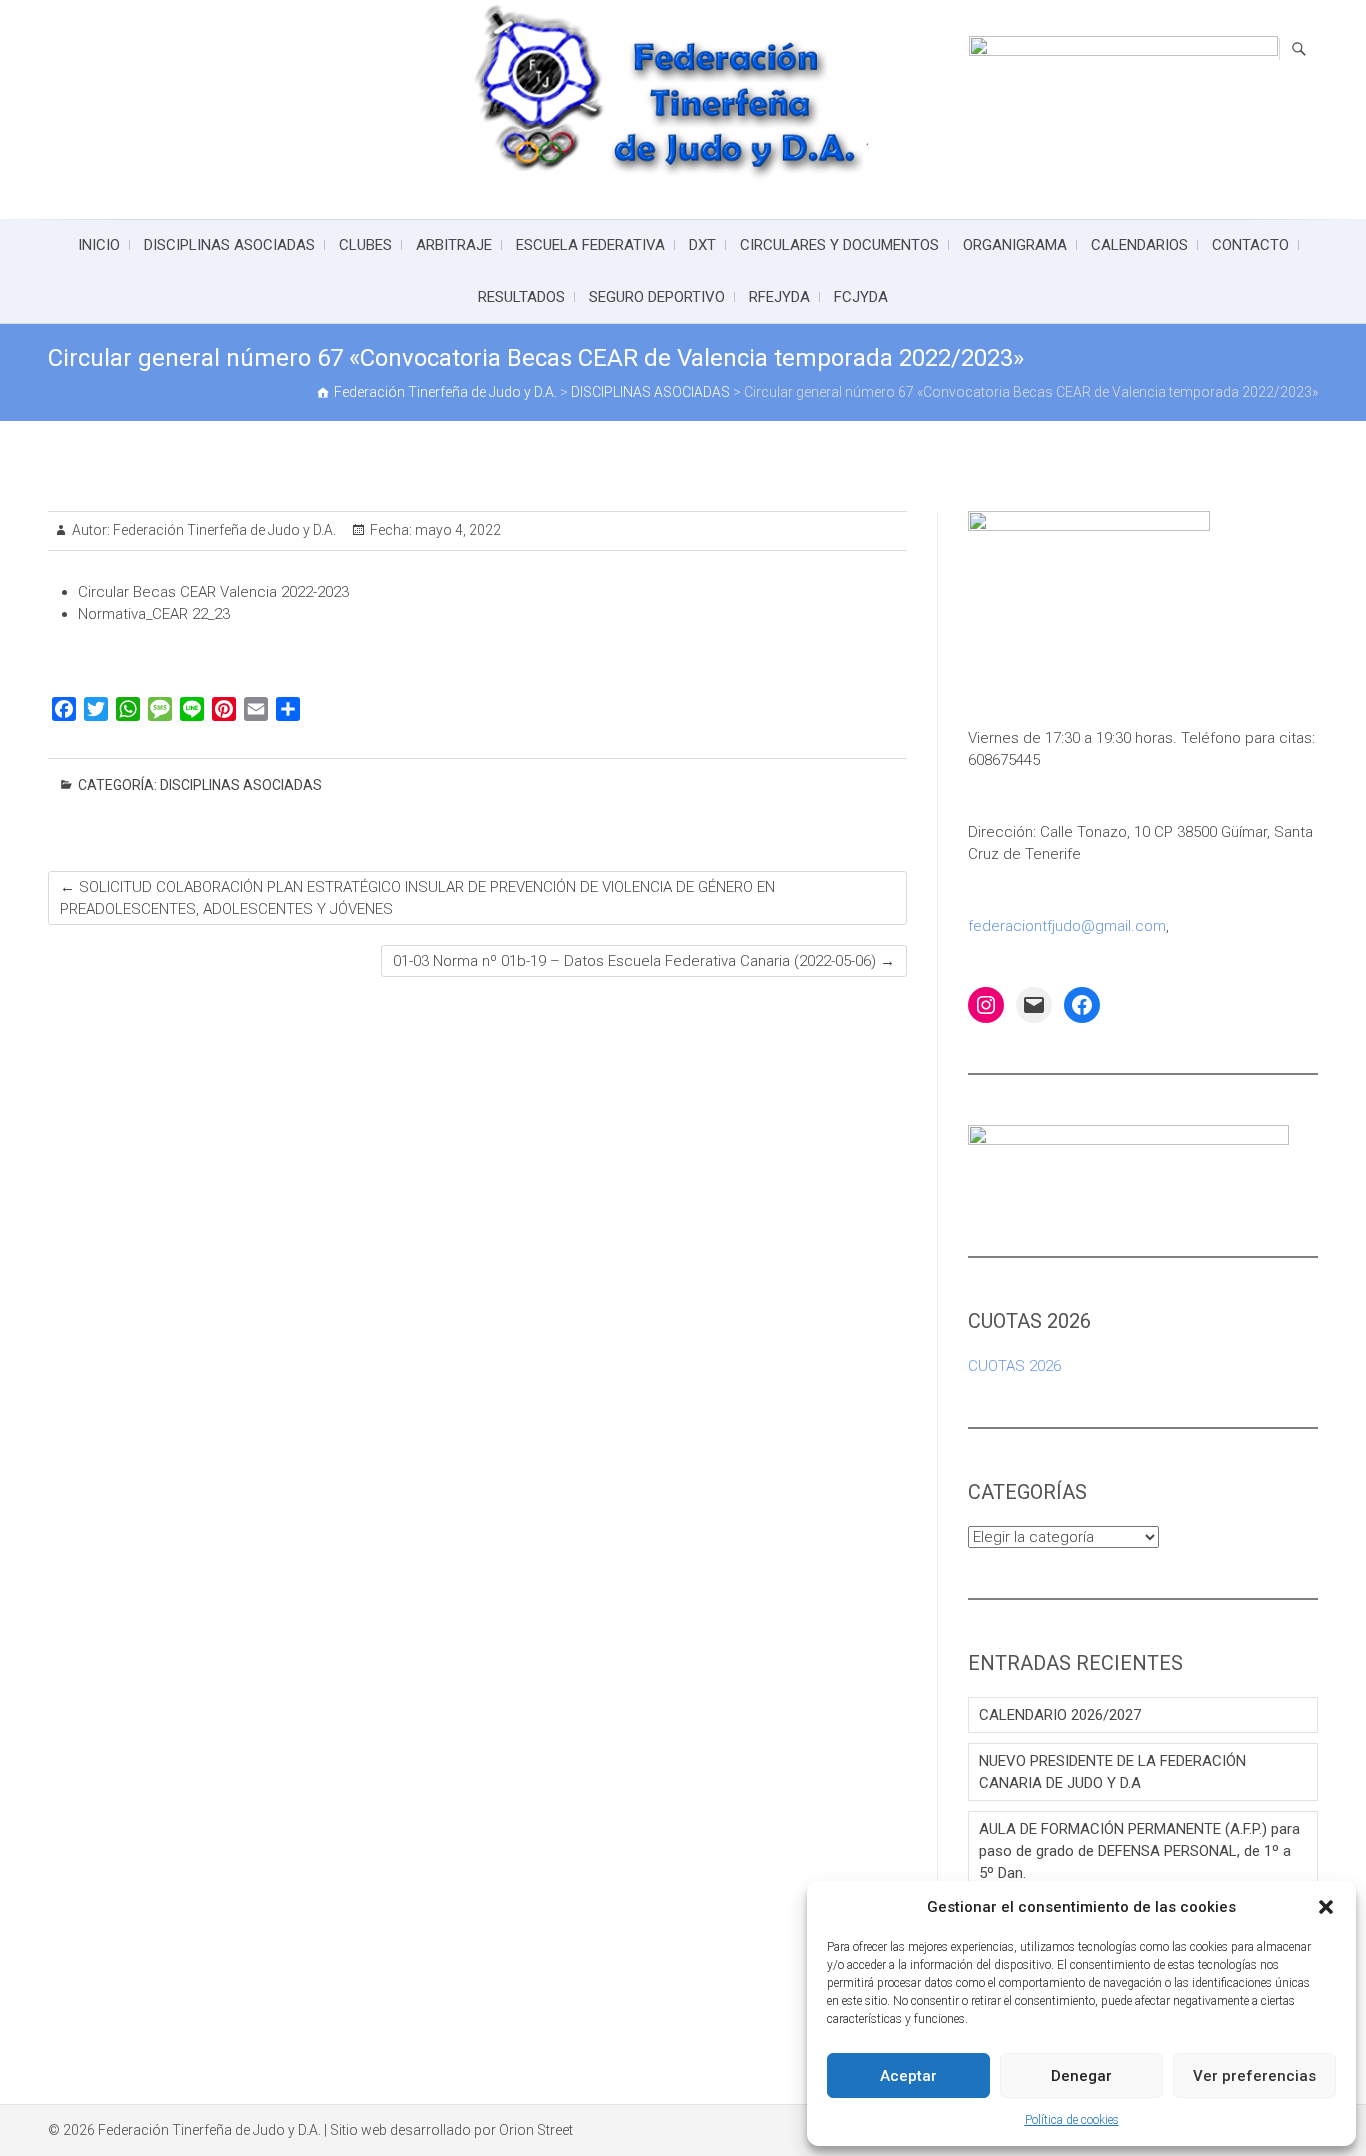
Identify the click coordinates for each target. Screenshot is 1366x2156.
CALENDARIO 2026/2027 (1060, 1715)
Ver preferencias (1254, 2076)
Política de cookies (1072, 2120)
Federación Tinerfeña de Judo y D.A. (223, 530)
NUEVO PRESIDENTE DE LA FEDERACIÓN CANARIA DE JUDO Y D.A (1112, 1772)
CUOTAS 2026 (1014, 1366)
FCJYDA (861, 297)
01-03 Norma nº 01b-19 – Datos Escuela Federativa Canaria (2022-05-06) (644, 961)
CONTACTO (1250, 245)
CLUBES (365, 245)
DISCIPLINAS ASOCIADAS (229, 245)
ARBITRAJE (454, 245)
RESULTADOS (521, 297)
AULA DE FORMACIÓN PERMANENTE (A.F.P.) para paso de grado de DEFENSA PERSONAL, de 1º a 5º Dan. (1139, 1851)
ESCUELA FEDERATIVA (590, 245)
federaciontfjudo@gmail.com (1067, 926)
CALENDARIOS (1139, 245)
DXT (702, 245)
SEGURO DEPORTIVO (657, 297)
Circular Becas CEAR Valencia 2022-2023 (213, 592)
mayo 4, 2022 (456, 530)
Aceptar (908, 2076)
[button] (1326, 1907)
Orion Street (536, 2130)
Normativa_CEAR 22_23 (154, 614)
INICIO (99, 245)
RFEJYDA (779, 297)
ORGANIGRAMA (1015, 245)
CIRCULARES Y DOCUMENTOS (839, 245)
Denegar (1081, 2076)
